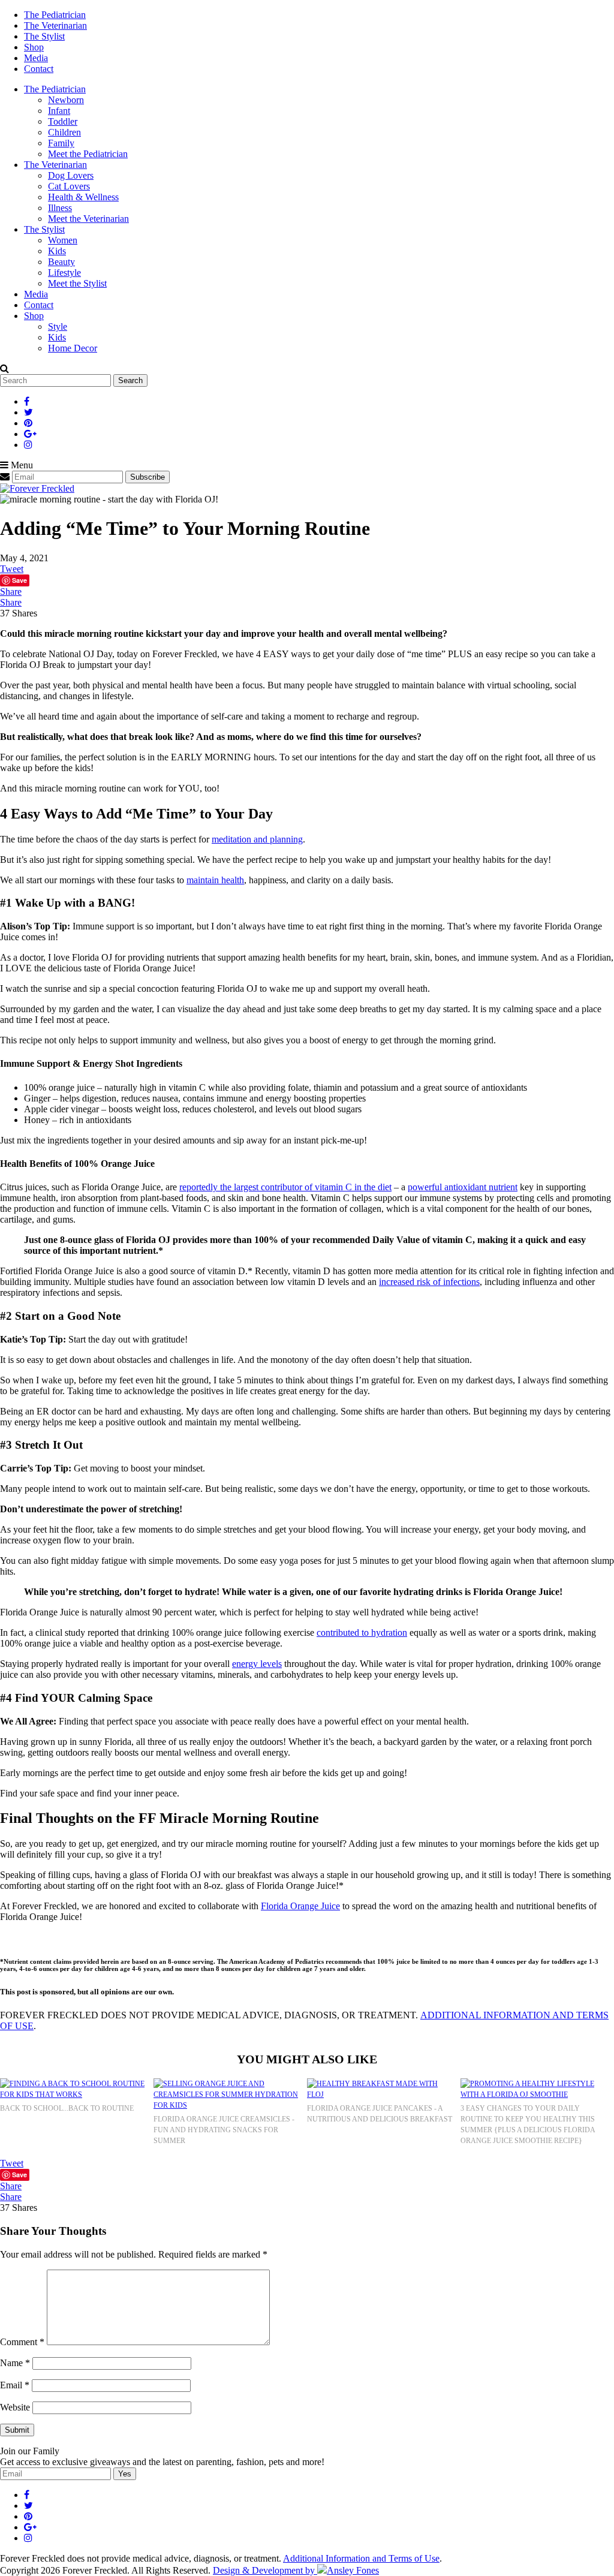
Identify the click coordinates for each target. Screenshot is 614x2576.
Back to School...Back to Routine (67, 2108)
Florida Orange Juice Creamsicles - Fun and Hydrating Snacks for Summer (224, 2130)
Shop (34, 47)
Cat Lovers (69, 186)
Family (61, 143)
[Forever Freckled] (37, 488)
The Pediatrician (55, 15)
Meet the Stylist (77, 283)
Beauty (61, 262)
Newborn (66, 100)
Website (15, 2407)
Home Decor (73, 348)
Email (15, 2385)
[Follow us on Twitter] (28, 412)
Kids (57, 251)
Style (58, 326)
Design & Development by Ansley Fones (296, 2570)
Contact (39, 69)
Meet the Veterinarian (88, 219)
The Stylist (44, 36)
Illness (60, 208)
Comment (22, 2342)
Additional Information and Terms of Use (361, 2558)
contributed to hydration (362, 1632)
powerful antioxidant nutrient (463, 1187)
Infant (59, 111)
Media (36, 58)
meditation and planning (257, 839)
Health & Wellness (83, 197)
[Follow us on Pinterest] (28, 423)
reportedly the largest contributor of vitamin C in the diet (285, 1187)
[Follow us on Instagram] (28, 445)
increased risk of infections (429, 1282)
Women (63, 240)
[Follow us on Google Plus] (30, 434)
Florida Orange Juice (300, 1906)
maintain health (215, 880)
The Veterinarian (55, 25)
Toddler (63, 121)
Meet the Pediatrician (88, 154)
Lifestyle (64, 273)
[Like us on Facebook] (27, 401)
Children (64, 132)
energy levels (257, 1664)
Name (15, 2363)
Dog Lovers (71, 175)
